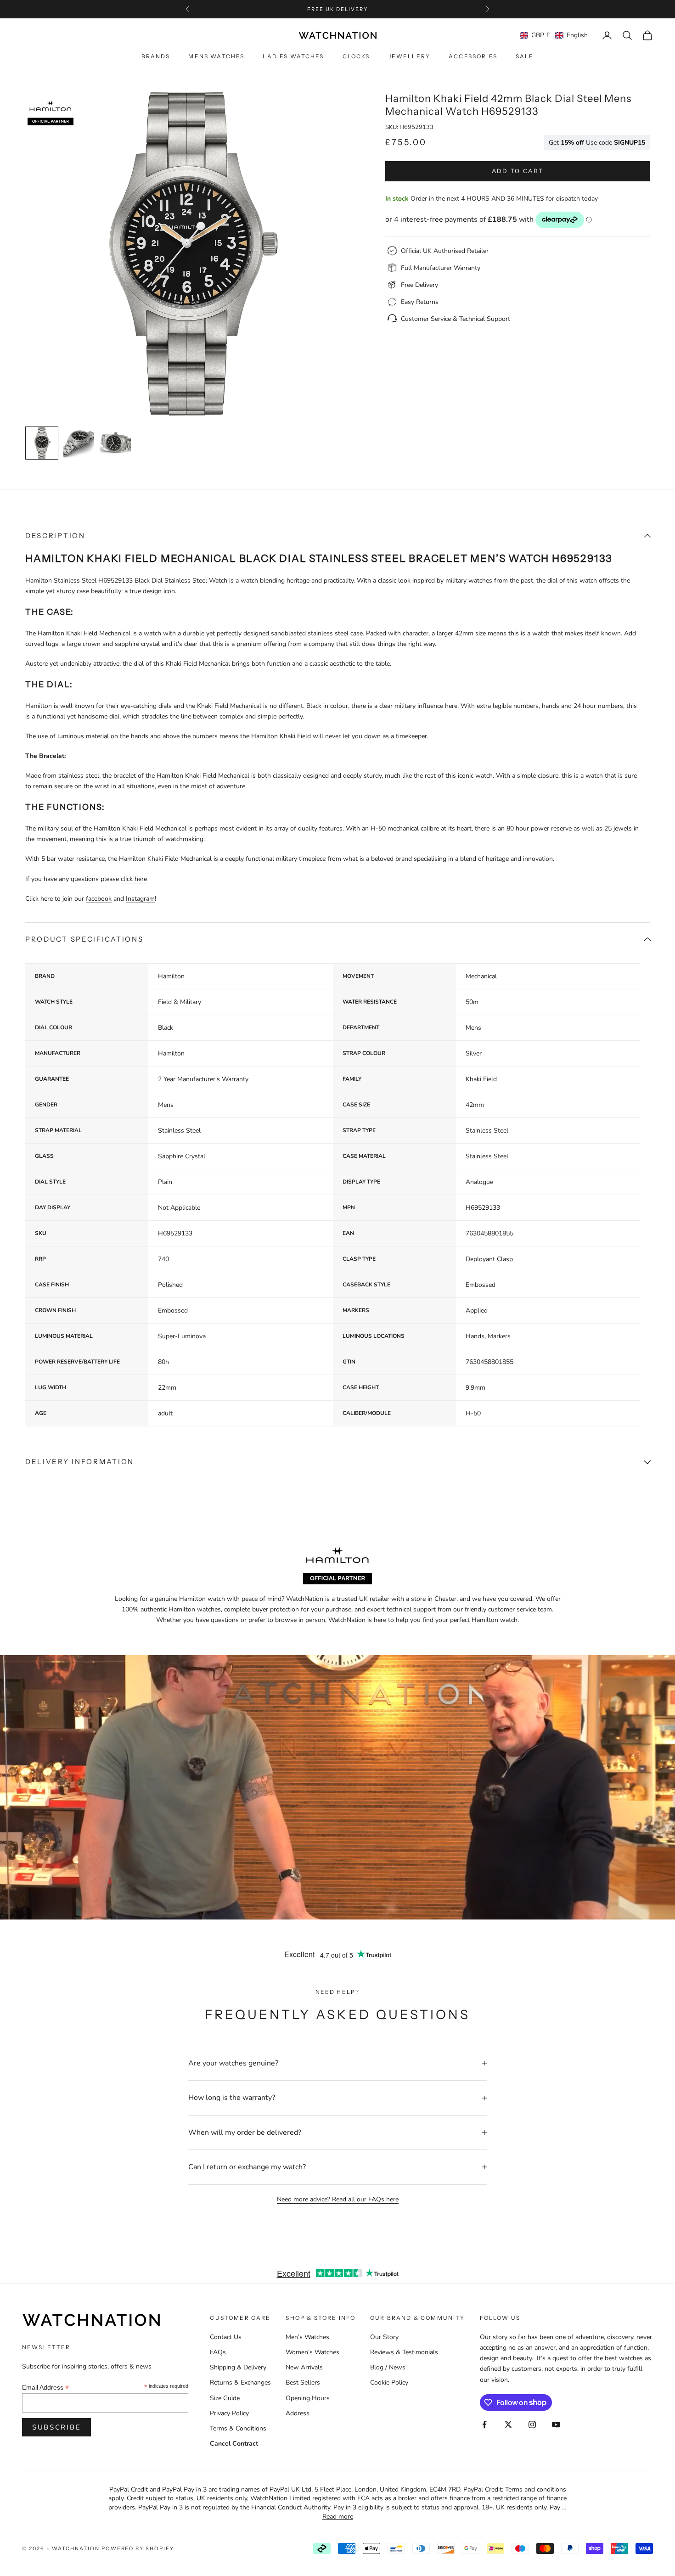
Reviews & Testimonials (404, 2352)
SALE (525, 57)
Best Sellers (303, 2382)
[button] (554, 35)
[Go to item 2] (79, 443)
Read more (338, 2517)
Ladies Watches (293, 57)
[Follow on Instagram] (532, 2424)
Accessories (473, 57)
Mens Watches (216, 57)
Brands (156, 57)
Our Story (384, 2337)
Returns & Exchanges (240, 2382)
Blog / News (388, 2367)
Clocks (356, 57)
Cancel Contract (234, 2444)
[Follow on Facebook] (484, 2424)
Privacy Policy (229, 2413)
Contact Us (226, 2337)
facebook (99, 899)
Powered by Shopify (138, 2548)
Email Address (45, 2388)
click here (134, 879)
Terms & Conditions (238, 2428)
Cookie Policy (389, 2382)
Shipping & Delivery (238, 2367)
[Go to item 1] (42, 443)
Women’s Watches (312, 2352)
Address (298, 2413)
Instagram (140, 899)
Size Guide (225, 2398)
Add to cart (518, 171)
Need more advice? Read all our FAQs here (338, 2199)
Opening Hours (308, 2398)
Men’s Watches (307, 2337)
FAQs (218, 2352)
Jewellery (409, 57)
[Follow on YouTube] (556, 2424)
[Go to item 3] (115, 443)
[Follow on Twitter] (508, 2424)
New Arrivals (304, 2367)
